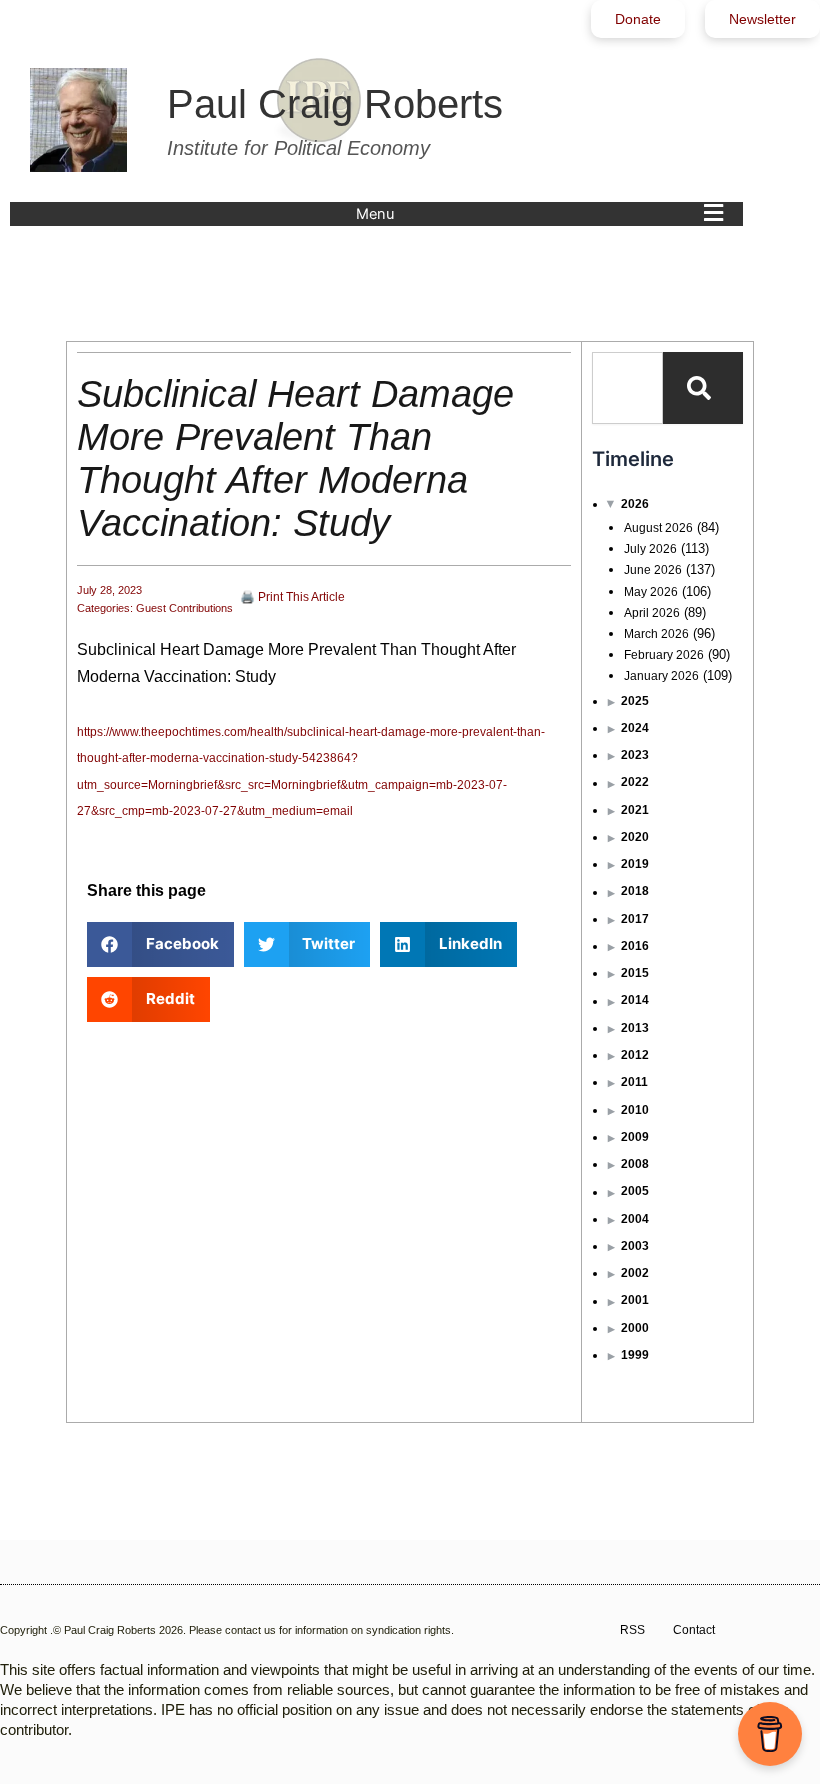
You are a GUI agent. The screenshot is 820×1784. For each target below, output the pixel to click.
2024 (635, 728)
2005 (635, 1191)
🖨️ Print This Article (292, 597)
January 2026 (661, 676)
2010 (635, 1110)
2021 (635, 810)
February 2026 (664, 655)
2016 (635, 946)
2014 (635, 1000)
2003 (635, 1246)
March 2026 (656, 634)
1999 (635, 1355)
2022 (635, 782)
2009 (635, 1137)
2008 (635, 1164)
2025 (635, 701)
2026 (635, 504)
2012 (635, 1055)
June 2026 (653, 570)
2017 (635, 919)
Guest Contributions (184, 608)
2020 (635, 837)
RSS (632, 1630)
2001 (635, 1300)
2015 (635, 973)
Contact (694, 1630)
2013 (635, 1028)
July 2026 (650, 549)
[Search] (703, 388)
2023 (635, 755)
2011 (634, 1082)
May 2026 (651, 592)
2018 (635, 891)
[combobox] (627, 388)
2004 (635, 1219)
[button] (544, 214)
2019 (635, 864)
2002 (635, 1273)
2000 (635, 1328)
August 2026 (658, 528)
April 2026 (652, 613)
